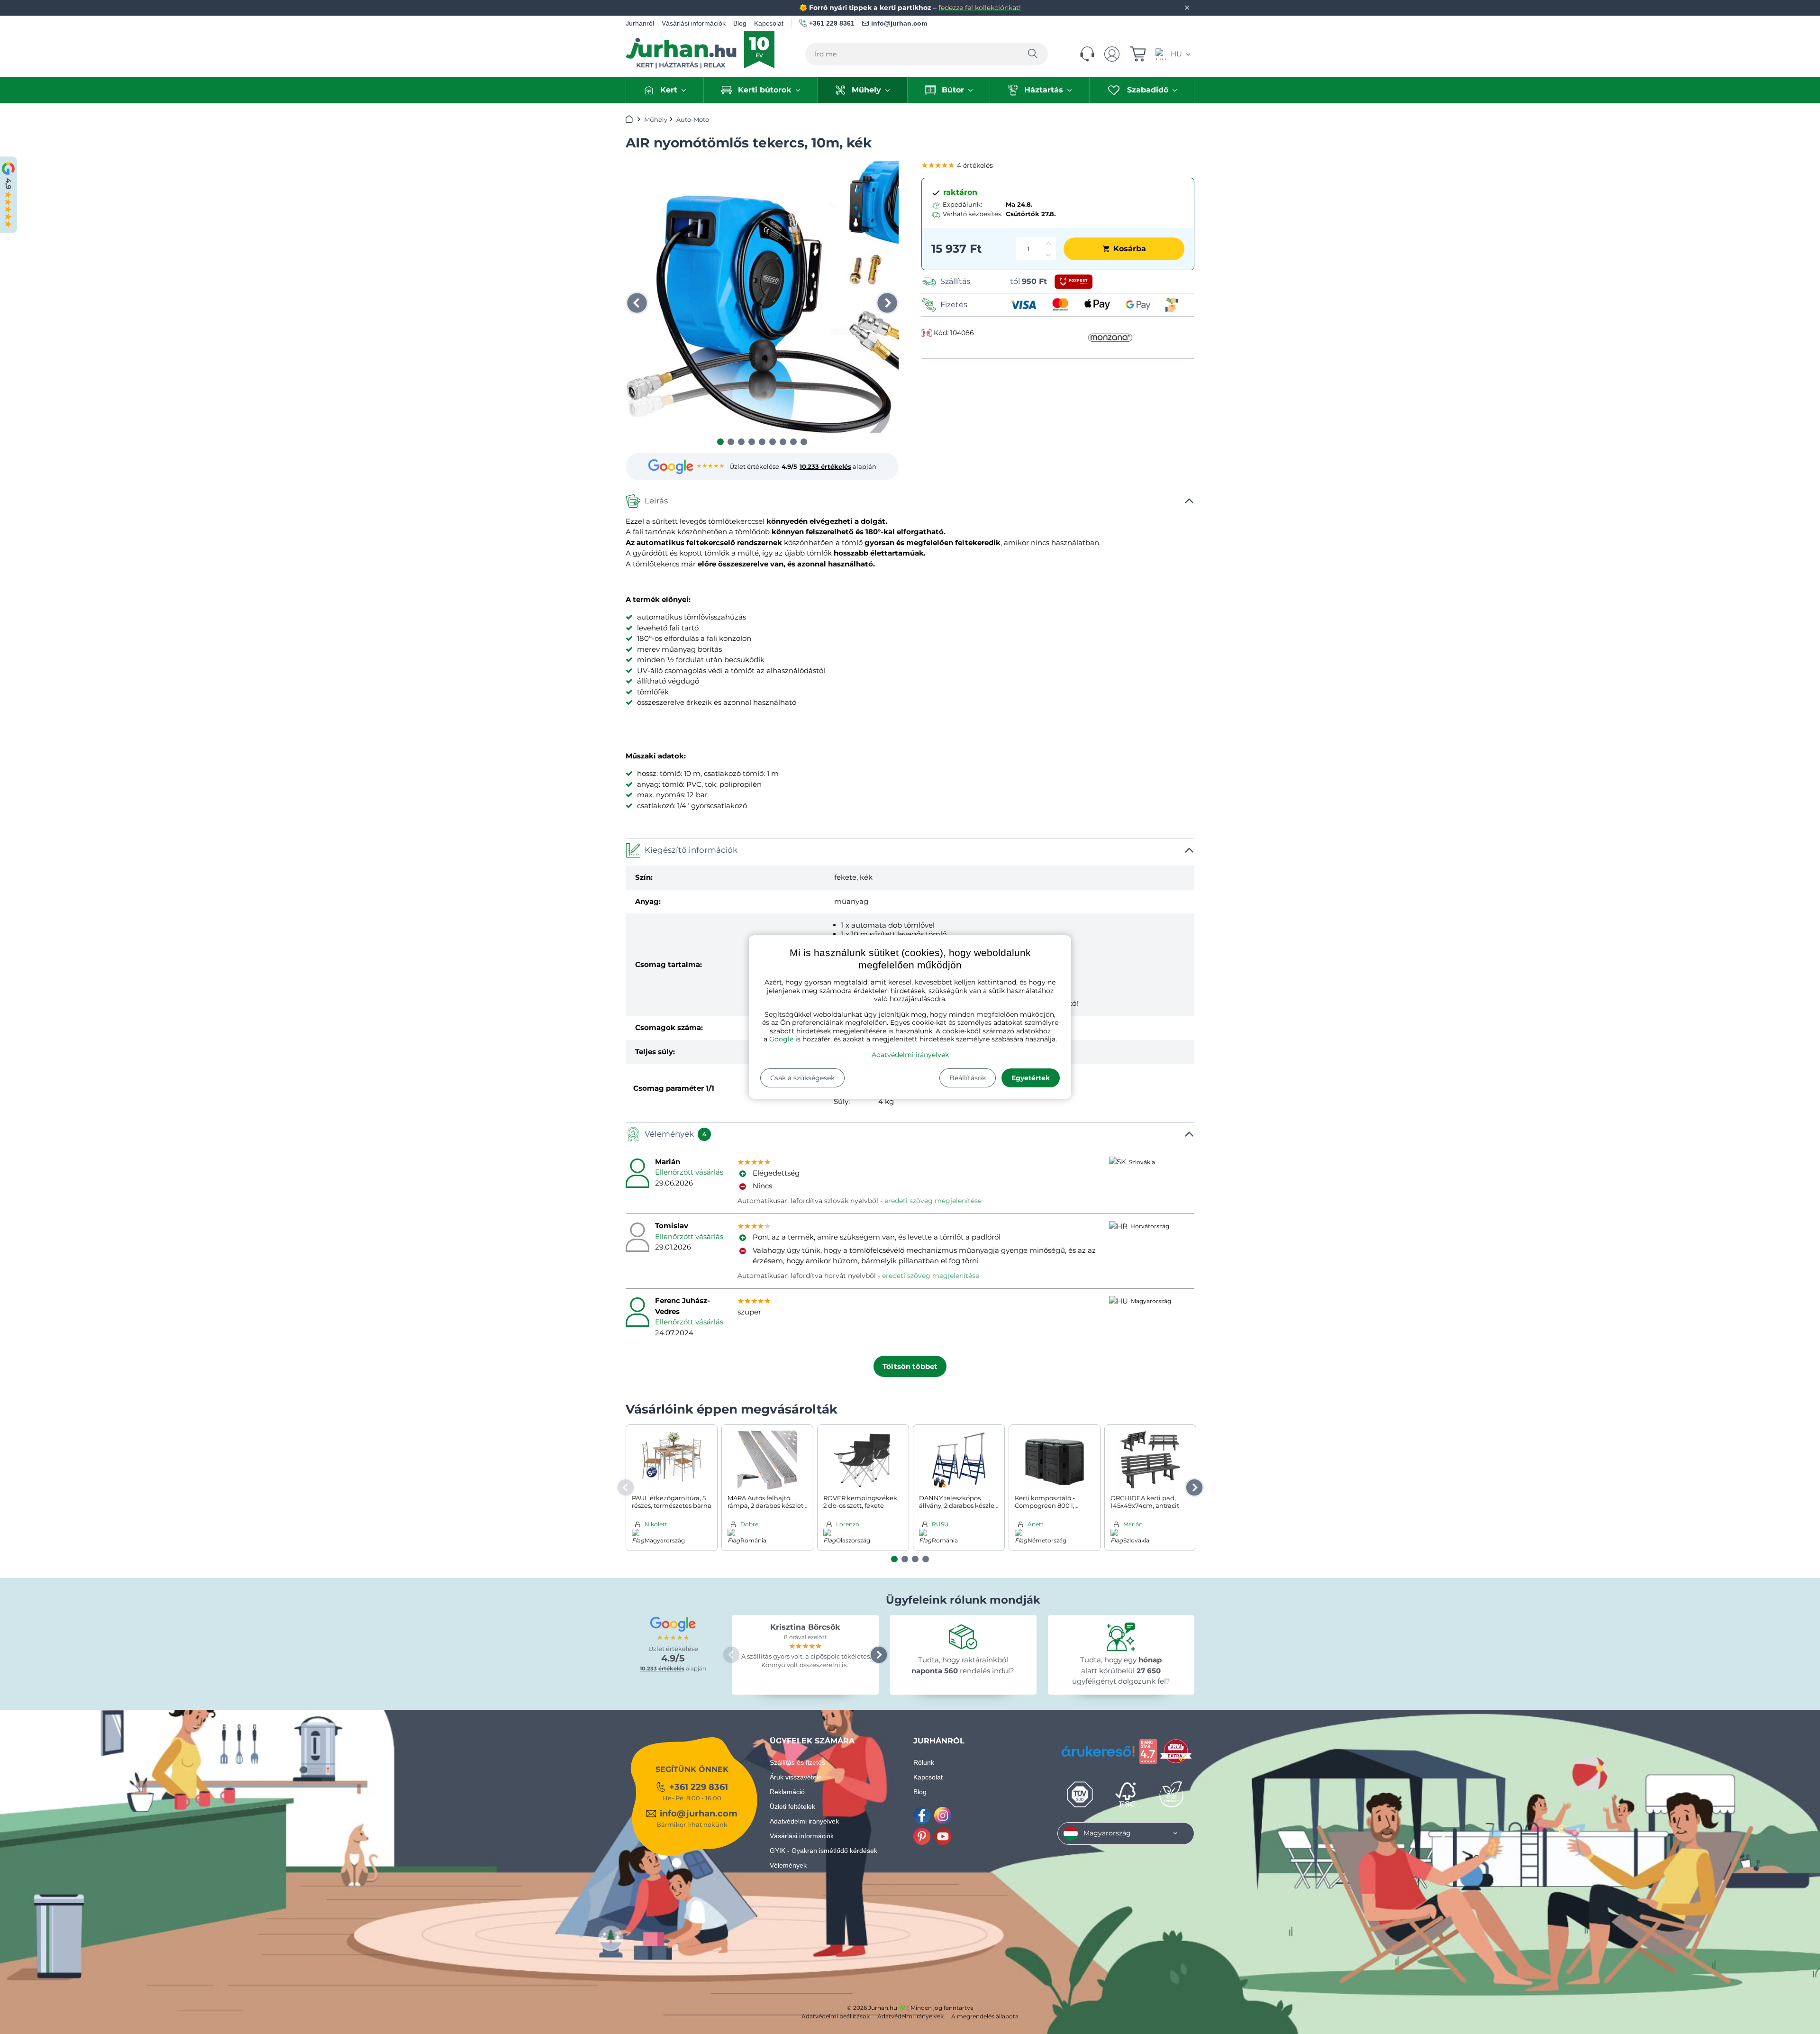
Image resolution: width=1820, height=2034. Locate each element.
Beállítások (968, 1078)
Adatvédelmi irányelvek (910, 1055)
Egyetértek (1031, 1078)
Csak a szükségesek (802, 1078)
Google (781, 1039)
